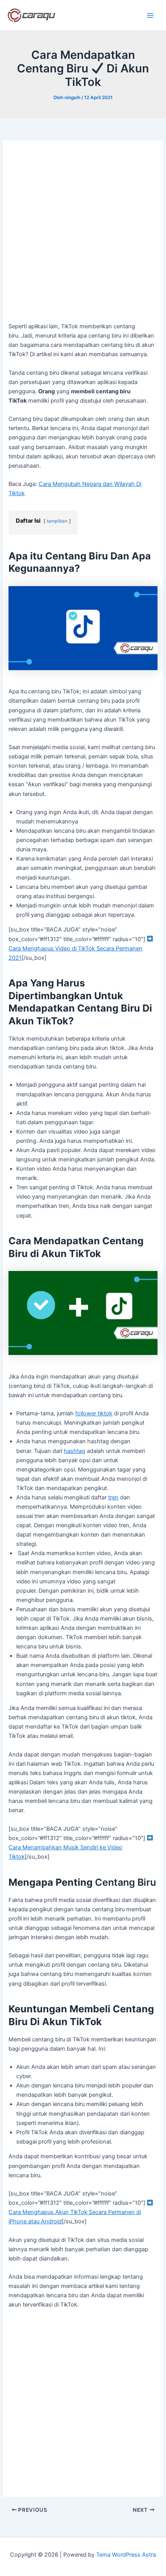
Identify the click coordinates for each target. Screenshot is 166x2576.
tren (113, 1497)
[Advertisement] (83, 235)
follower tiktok (94, 1413)
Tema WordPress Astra (126, 2555)
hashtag (75, 1451)
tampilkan (57, 521)
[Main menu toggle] (150, 15)
